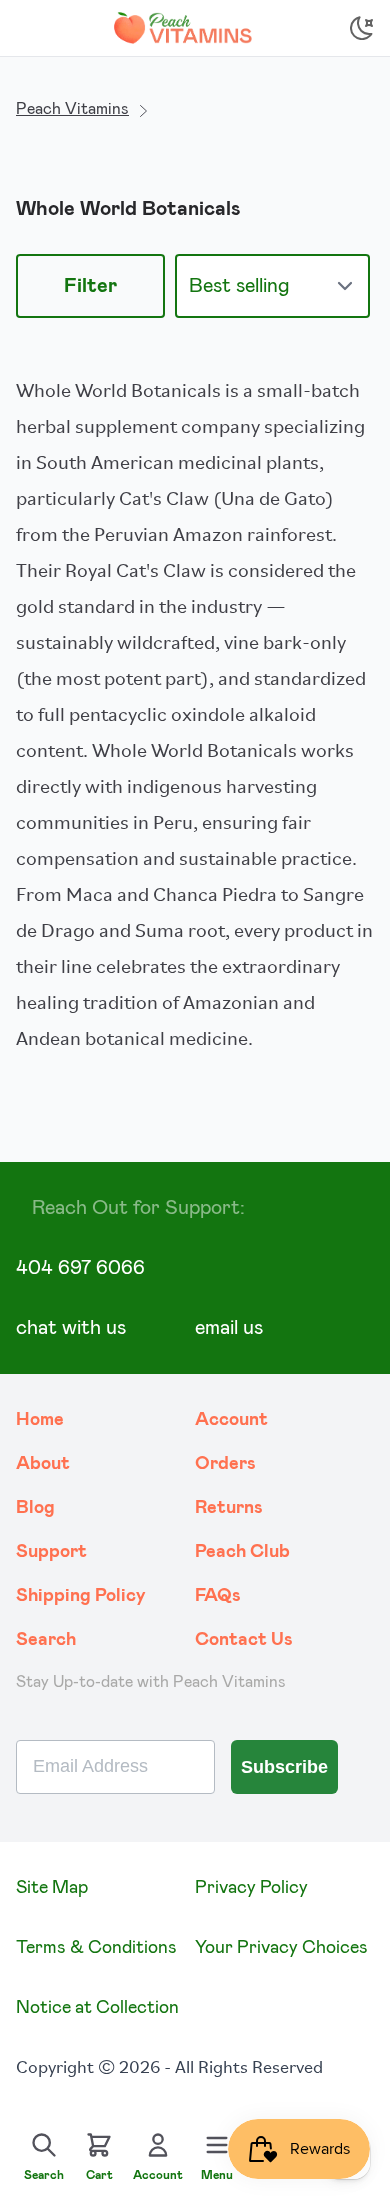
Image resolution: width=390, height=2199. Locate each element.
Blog (35, 1508)
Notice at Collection (97, 2008)
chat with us (71, 1328)
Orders (225, 1464)
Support (51, 1552)
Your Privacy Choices (281, 1948)
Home (40, 1420)
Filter (90, 286)
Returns (229, 1508)
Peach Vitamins (72, 109)
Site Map (52, 1888)
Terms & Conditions (96, 1948)
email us (229, 1328)
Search (46, 1640)
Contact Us (244, 1640)
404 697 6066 (80, 1268)
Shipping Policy (81, 1596)
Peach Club (242, 1552)
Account (231, 1420)
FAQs (218, 1596)
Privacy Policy (251, 1888)
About (43, 1464)
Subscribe (284, 1767)
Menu (217, 2175)
